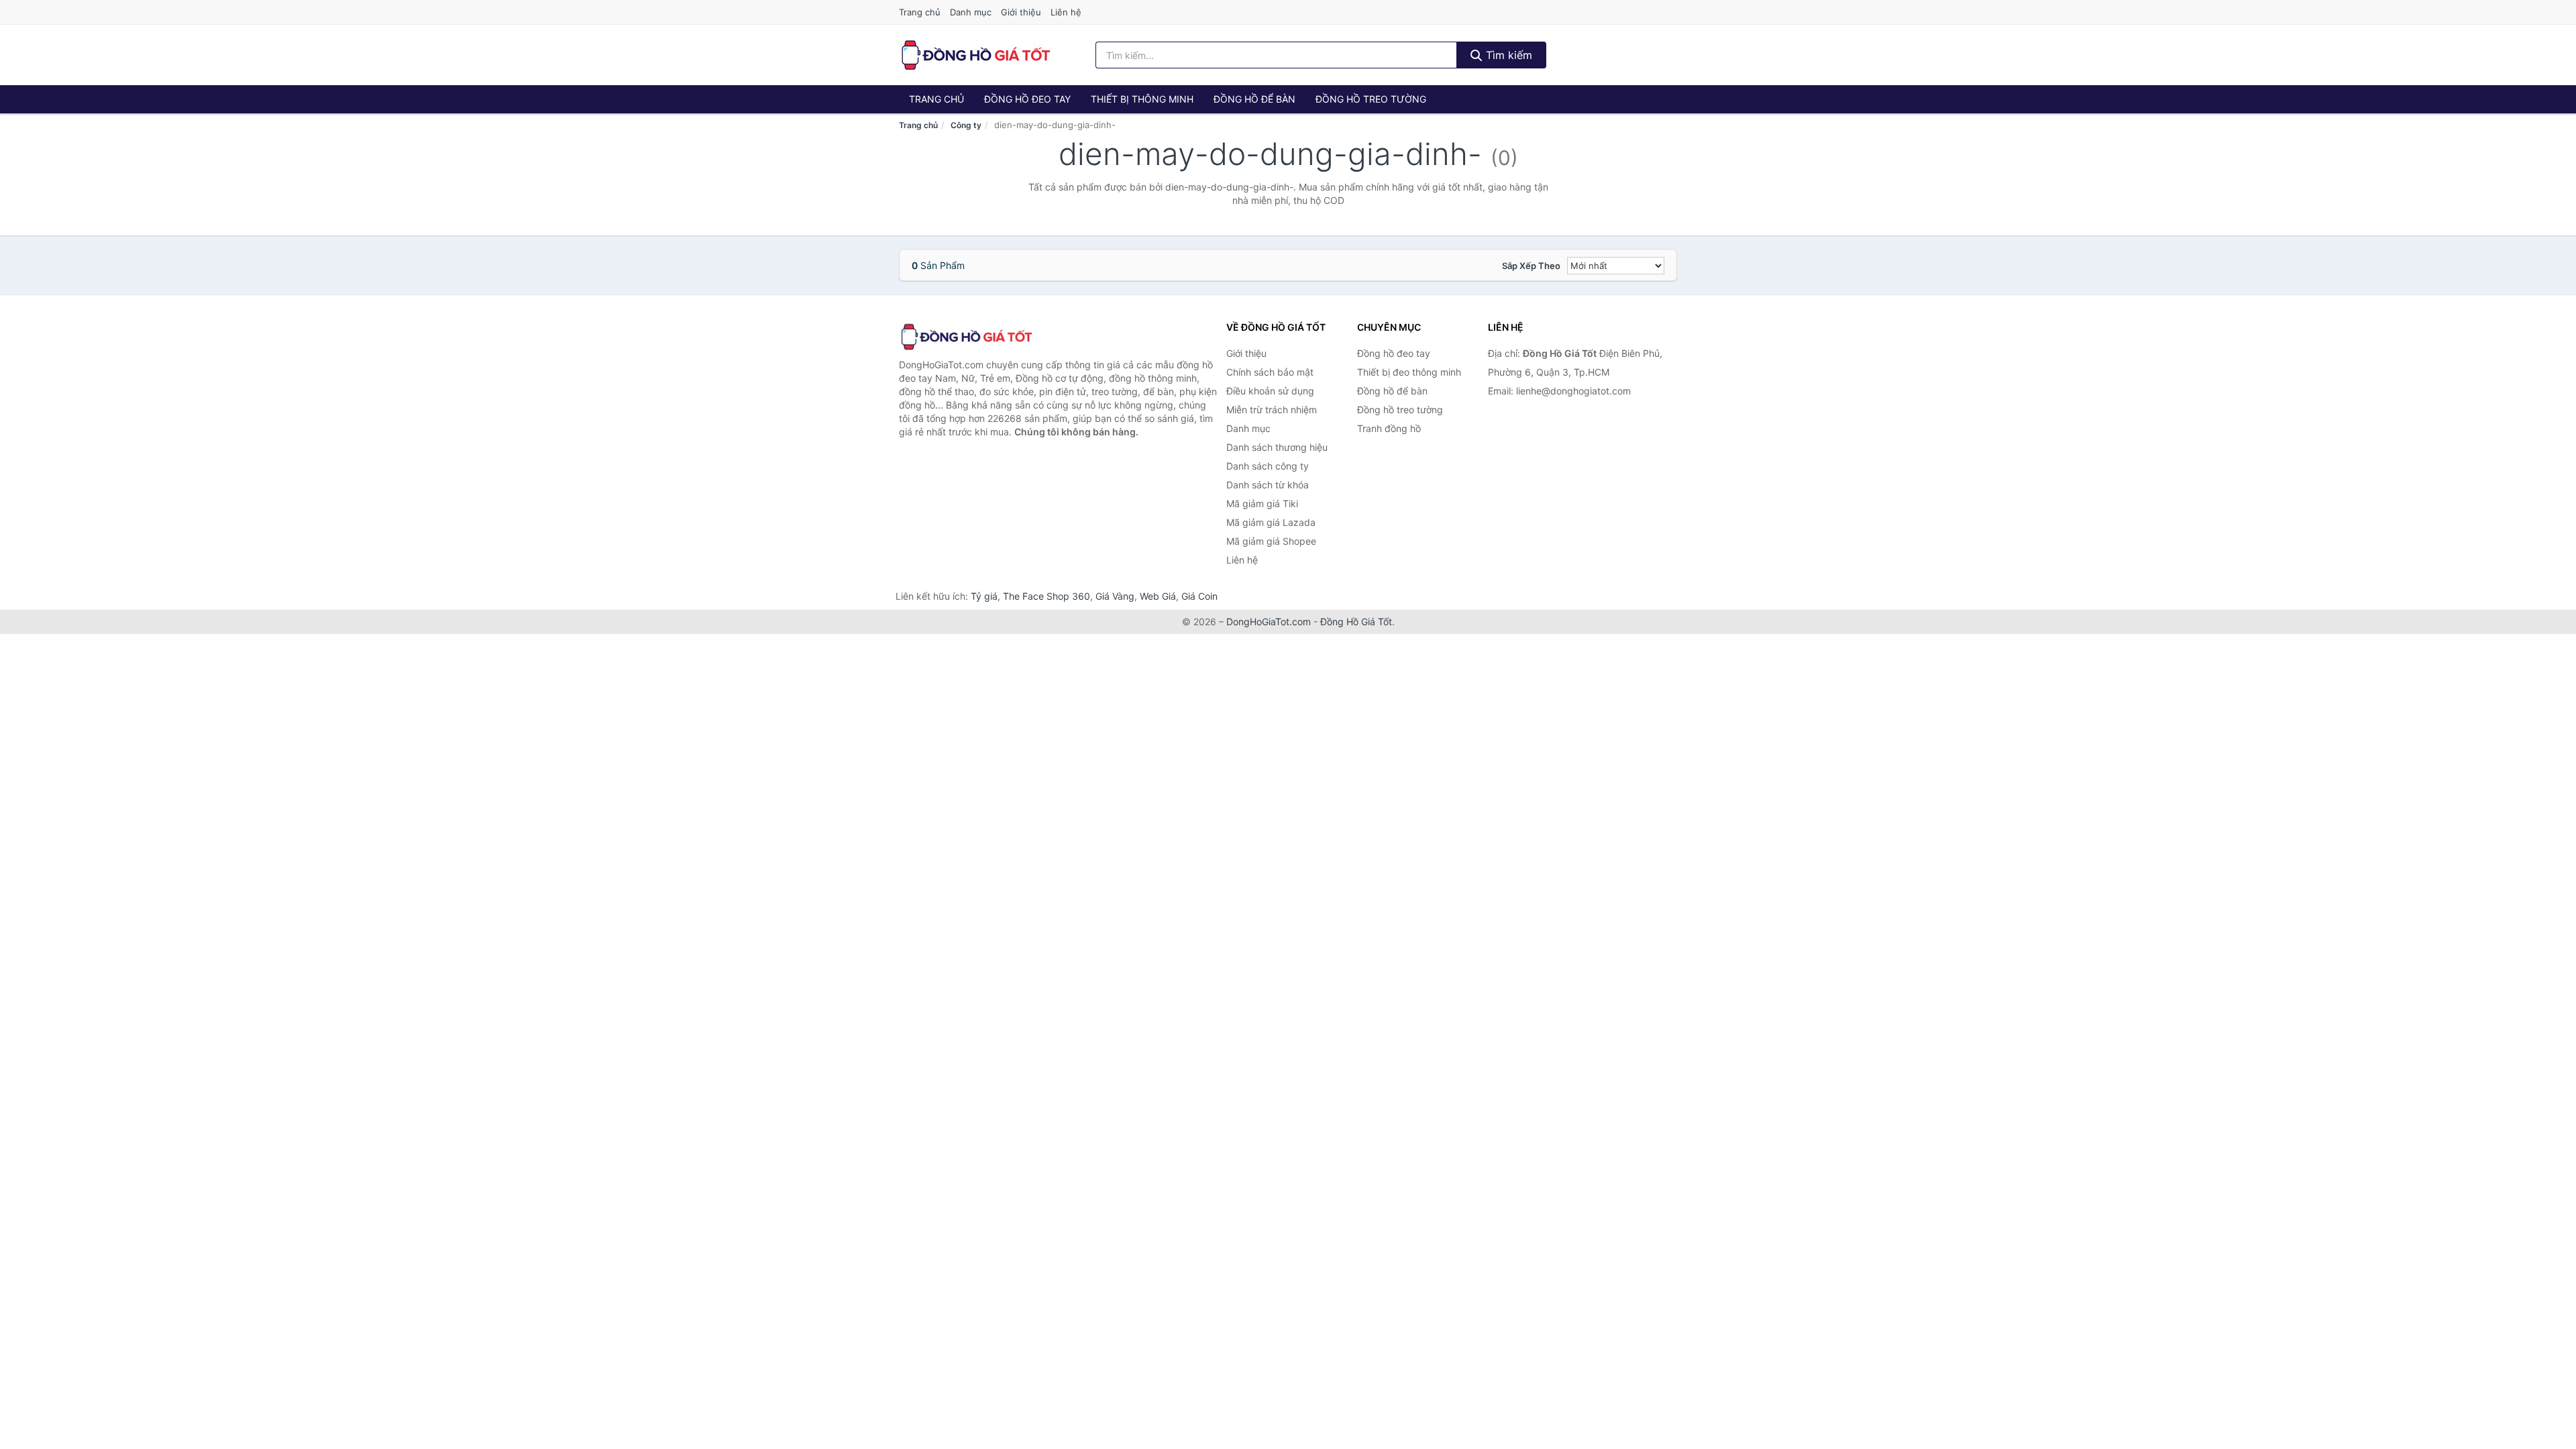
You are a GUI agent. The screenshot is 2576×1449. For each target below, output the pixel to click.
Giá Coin (1199, 596)
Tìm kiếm (1507, 55)
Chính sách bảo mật (1270, 372)
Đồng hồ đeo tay (1027, 99)
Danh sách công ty (1268, 466)
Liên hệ (1066, 12)
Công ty (966, 125)
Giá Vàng (1115, 596)
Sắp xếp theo (1531, 266)
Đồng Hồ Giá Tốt (1356, 622)
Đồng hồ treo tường (1371, 99)
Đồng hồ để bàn (1254, 99)
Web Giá (1158, 596)
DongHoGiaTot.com (1269, 622)
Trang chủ (920, 12)
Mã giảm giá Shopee (1271, 541)
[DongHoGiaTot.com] (975, 55)
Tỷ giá (984, 596)
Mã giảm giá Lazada (1271, 522)
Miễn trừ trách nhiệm (1272, 410)
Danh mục (971, 12)
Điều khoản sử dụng (1270, 391)
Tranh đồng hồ (1389, 428)
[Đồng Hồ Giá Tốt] (966, 337)
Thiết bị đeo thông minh (1409, 372)
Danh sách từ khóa (1268, 485)
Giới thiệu (1021, 12)
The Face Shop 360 (1046, 596)
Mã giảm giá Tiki (1262, 503)
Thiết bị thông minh (1142, 99)
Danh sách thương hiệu (1277, 447)
